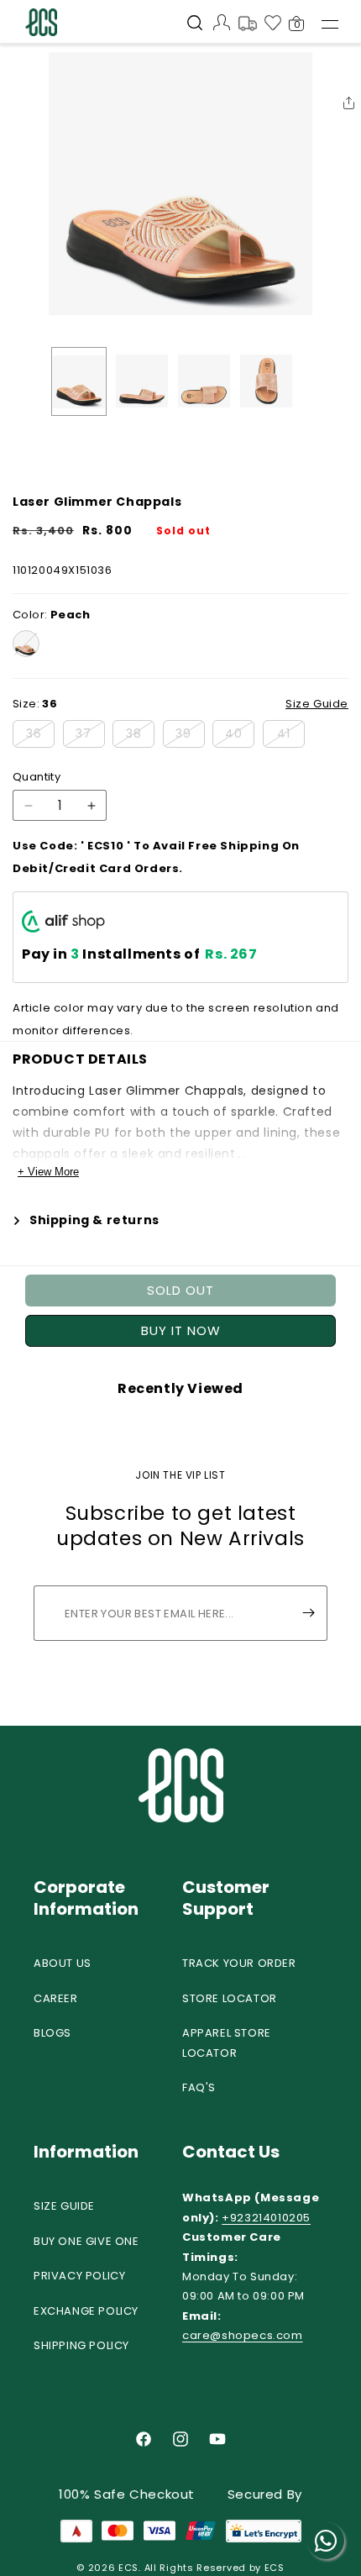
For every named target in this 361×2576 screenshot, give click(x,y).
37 (90, 736)
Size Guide (64, 2206)
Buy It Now (181, 1330)
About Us (63, 1963)
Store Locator (230, 1998)
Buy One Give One (86, 2241)
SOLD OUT (180, 1290)
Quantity (37, 777)
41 (291, 736)
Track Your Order (239, 1963)
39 (190, 736)
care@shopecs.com (243, 2335)
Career (56, 1998)
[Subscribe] (308, 1613)
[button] (195, 24)
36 (40, 736)
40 (240, 736)
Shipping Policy (81, 2345)
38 (140, 736)
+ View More (48, 1172)
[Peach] (26, 644)
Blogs (52, 2033)
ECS (128, 2568)
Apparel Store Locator (227, 2042)
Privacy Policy (79, 2276)
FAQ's (199, 2087)
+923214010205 (266, 2218)
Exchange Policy (86, 2311)
